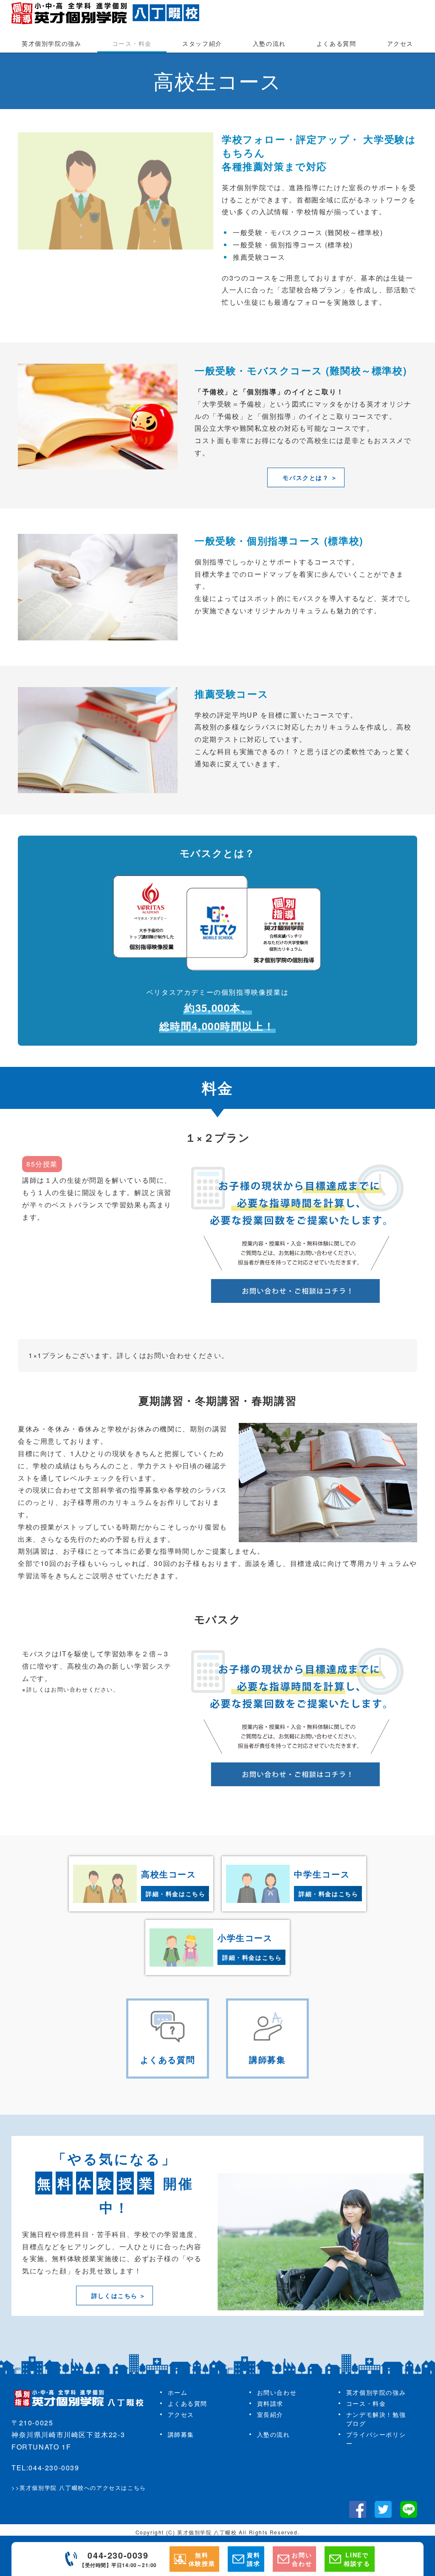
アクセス (400, 43)
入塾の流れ (269, 43)
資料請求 (270, 2403)
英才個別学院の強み (51, 43)
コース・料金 (132, 43)
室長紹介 (270, 2414)
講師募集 (181, 2434)
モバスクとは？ (306, 477)
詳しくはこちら (114, 2295)
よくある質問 (336, 43)
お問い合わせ (277, 2392)
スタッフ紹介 (202, 43)
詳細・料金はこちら (175, 1894)
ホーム (178, 2392)
